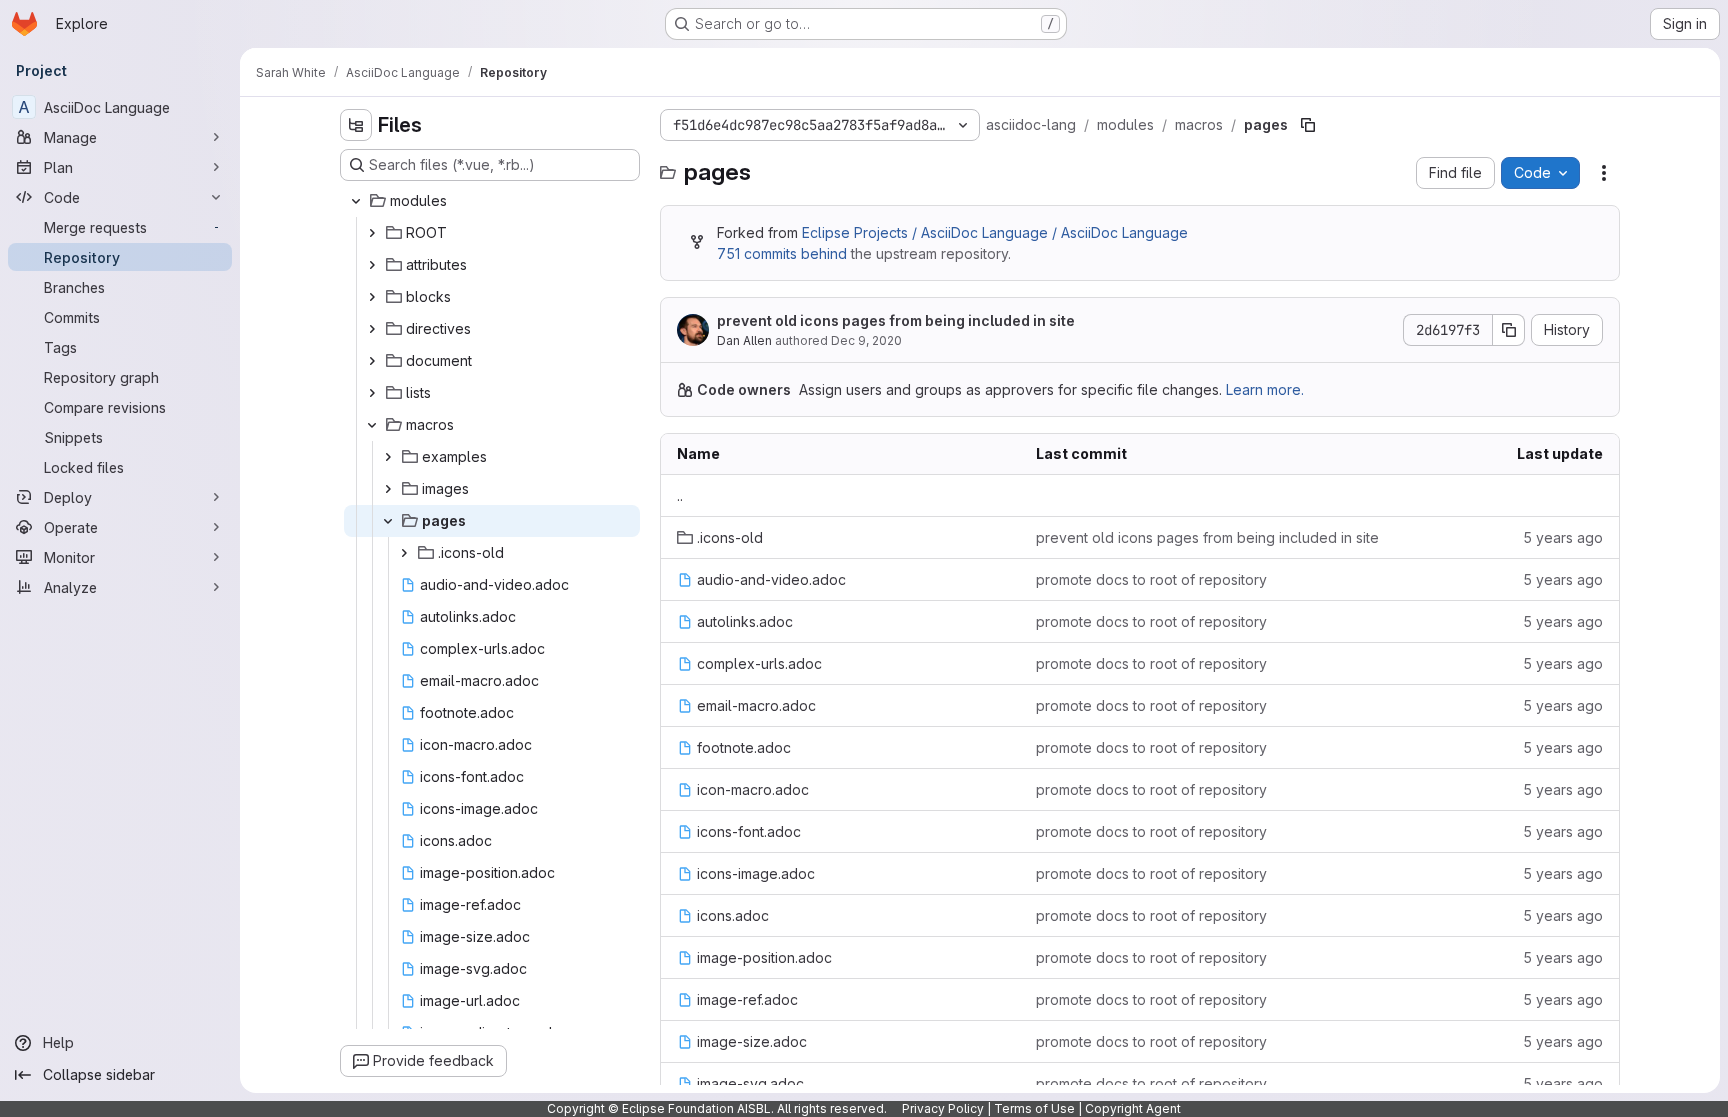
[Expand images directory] (388, 489)
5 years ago (1563, 537)
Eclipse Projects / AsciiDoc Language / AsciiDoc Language (995, 232)
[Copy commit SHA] (1509, 330)
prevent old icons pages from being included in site (896, 320)
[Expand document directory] (372, 361)
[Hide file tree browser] (356, 125)
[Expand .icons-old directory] (404, 553)
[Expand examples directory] (388, 457)
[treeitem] (492, 201)
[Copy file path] (1308, 125)
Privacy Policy (943, 1108)
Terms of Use (1034, 1108)
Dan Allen (744, 340)
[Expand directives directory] (372, 329)
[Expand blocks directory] (372, 297)
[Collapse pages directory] (388, 521)
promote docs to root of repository (1151, 579)
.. (680, 495)
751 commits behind (782, 253)
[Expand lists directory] (372, 393)
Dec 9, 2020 (866, 340)
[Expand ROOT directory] (372, 233)
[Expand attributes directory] (372, 265)
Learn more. (1265, 389)
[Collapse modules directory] (356, 201)
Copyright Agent (1133, 1108)
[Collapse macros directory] (372, 425)
